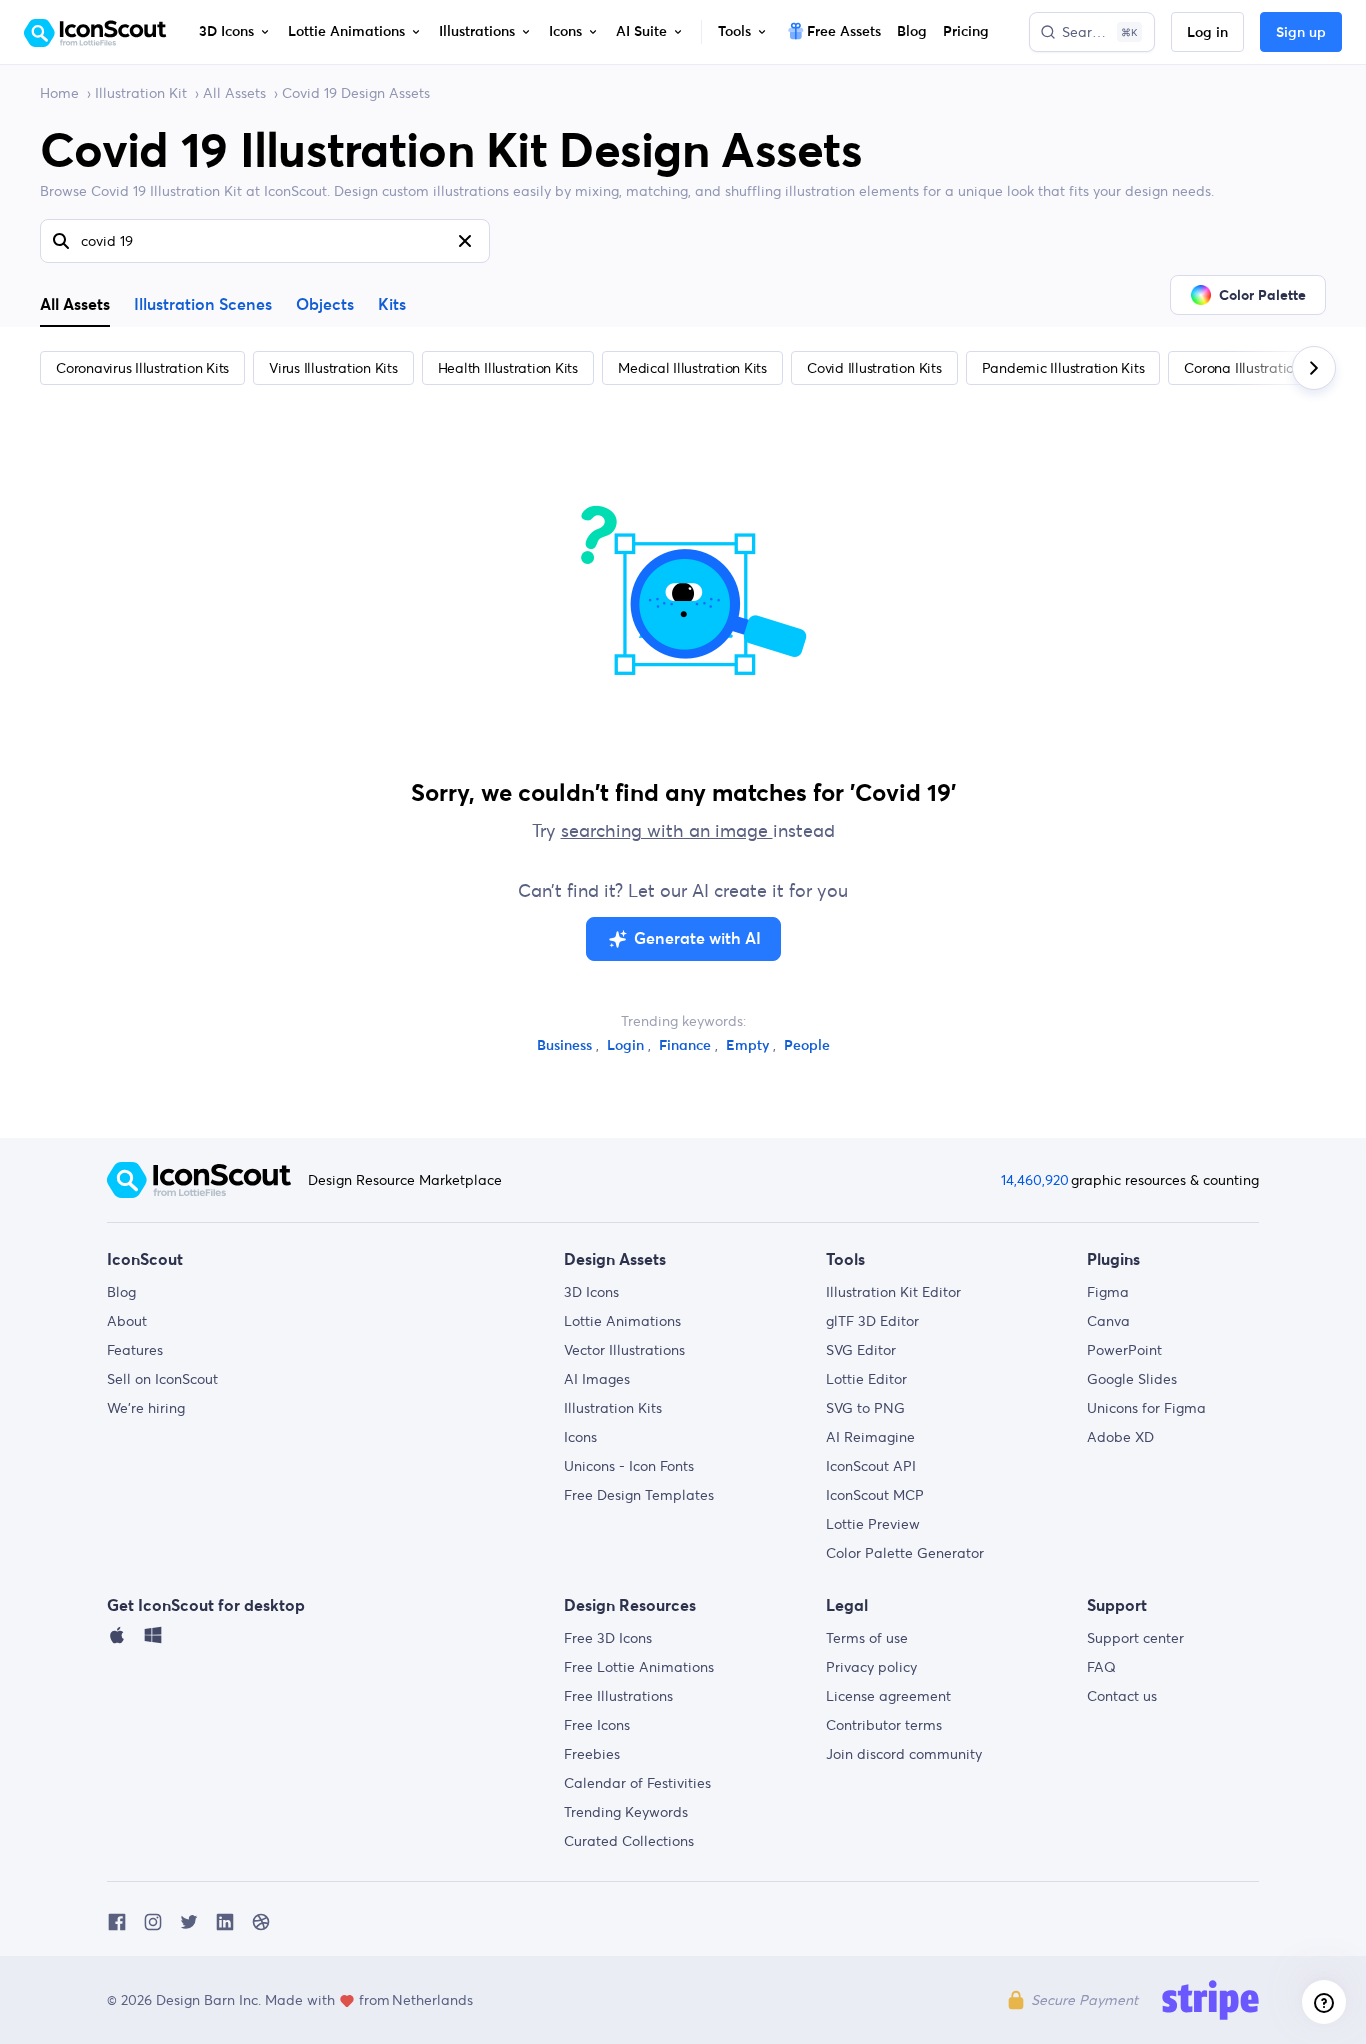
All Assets (234, 93)
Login (627, 1046)
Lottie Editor (866, 1379)
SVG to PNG (865, 1408)
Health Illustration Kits (508, 368)
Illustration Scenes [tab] (203, 305)
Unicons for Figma (1146, 1408)
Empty (749, 1046)
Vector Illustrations (624, 1350)
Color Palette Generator (905, 1553)
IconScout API (871, 1466)
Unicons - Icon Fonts (629, 1466)
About (127, 1321)
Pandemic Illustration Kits (1063, 368)
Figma (1108, 1292)
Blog (121, 1292)
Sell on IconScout (162, 1379)
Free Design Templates (639, 1495)
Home (59, 93)
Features (135, 1350)
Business (566, 1046)
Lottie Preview (873, 1524)
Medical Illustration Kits (692, 368)
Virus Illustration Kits (333, 368)
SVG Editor (861, 1350)
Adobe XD (1120, 1437)
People (807, 1046)
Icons (580, 1437)
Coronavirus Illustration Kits (142, 368)
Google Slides (1132, 1379)
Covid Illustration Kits (874, 368)
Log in (1207, 33)
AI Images (597, 1379)
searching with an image (667, 830)
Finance (687, 1046)
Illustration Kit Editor (893, 1292)
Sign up (1301, 33)
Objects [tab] (325, 305)
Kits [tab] (392, 305)
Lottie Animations (622, 1321)
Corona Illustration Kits (1256, 368)
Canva (1108, 1321)
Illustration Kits (613, 1408)
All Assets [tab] (75, 304)
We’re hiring (146, 1408)
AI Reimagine (870, 1437)
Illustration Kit (141, 93)
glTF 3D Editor (872, 1321)
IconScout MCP (875, 1495)
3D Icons (591, 1292)
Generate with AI (697, 939)
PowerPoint (1124, 1350)
